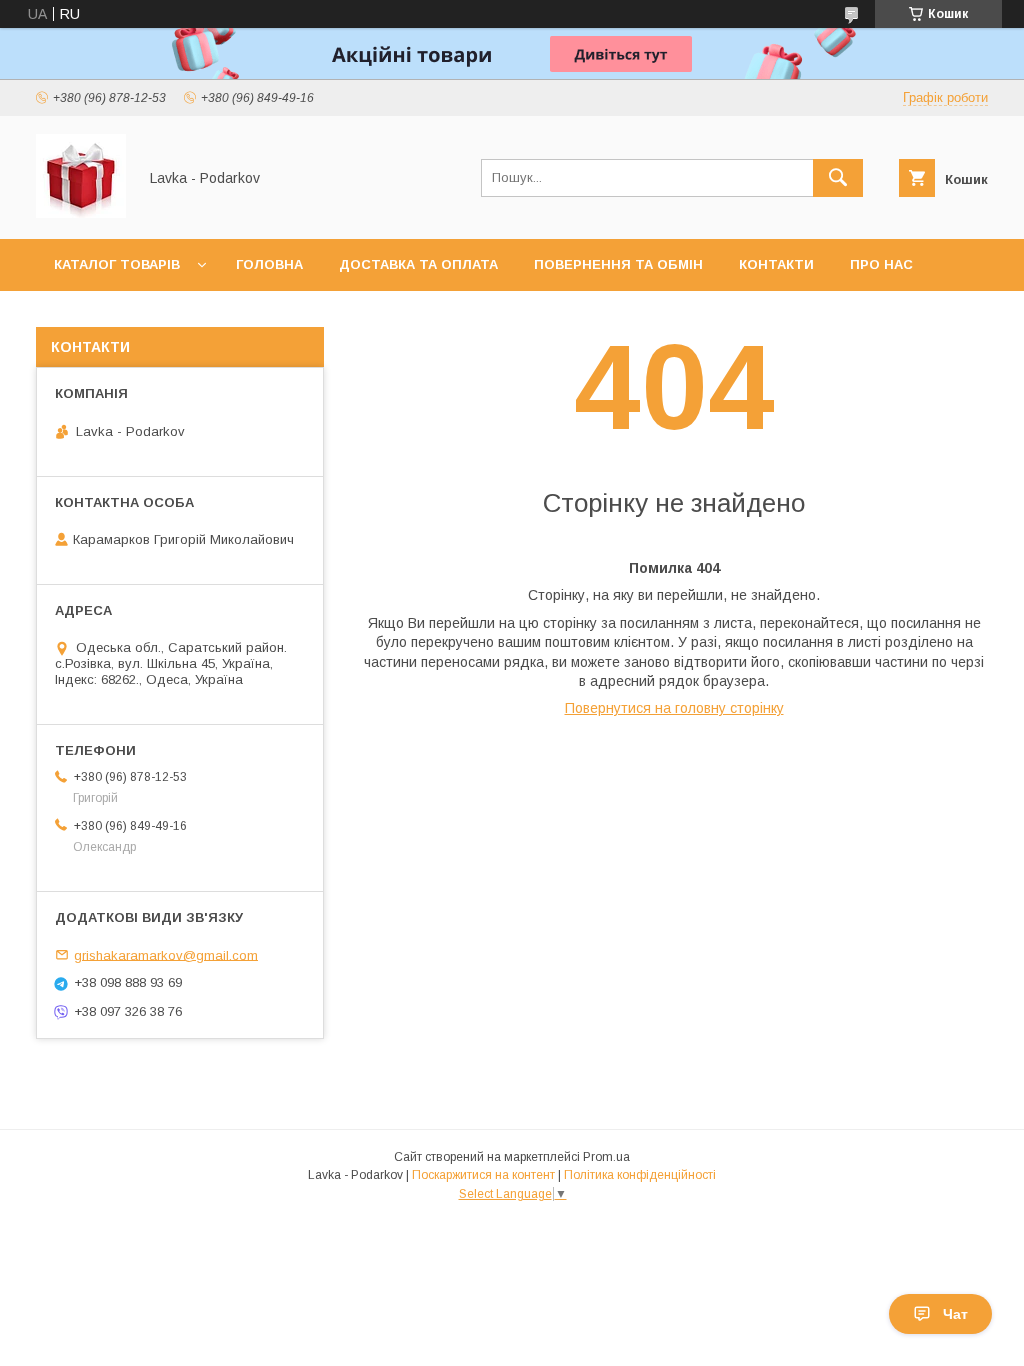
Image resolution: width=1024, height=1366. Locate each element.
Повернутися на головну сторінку (674, 708)
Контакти (776, 264)
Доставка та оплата (418, 264)
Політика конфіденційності (640, 1175)
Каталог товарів (117, 264)
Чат (955, 1314)
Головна (269, 264)
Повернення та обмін (618, 264)
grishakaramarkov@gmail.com (166, 954)
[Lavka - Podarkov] (81, 213)
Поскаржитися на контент (483, 1175)
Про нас (881, 264)
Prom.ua (606, 1157)
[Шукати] (838, 178)
